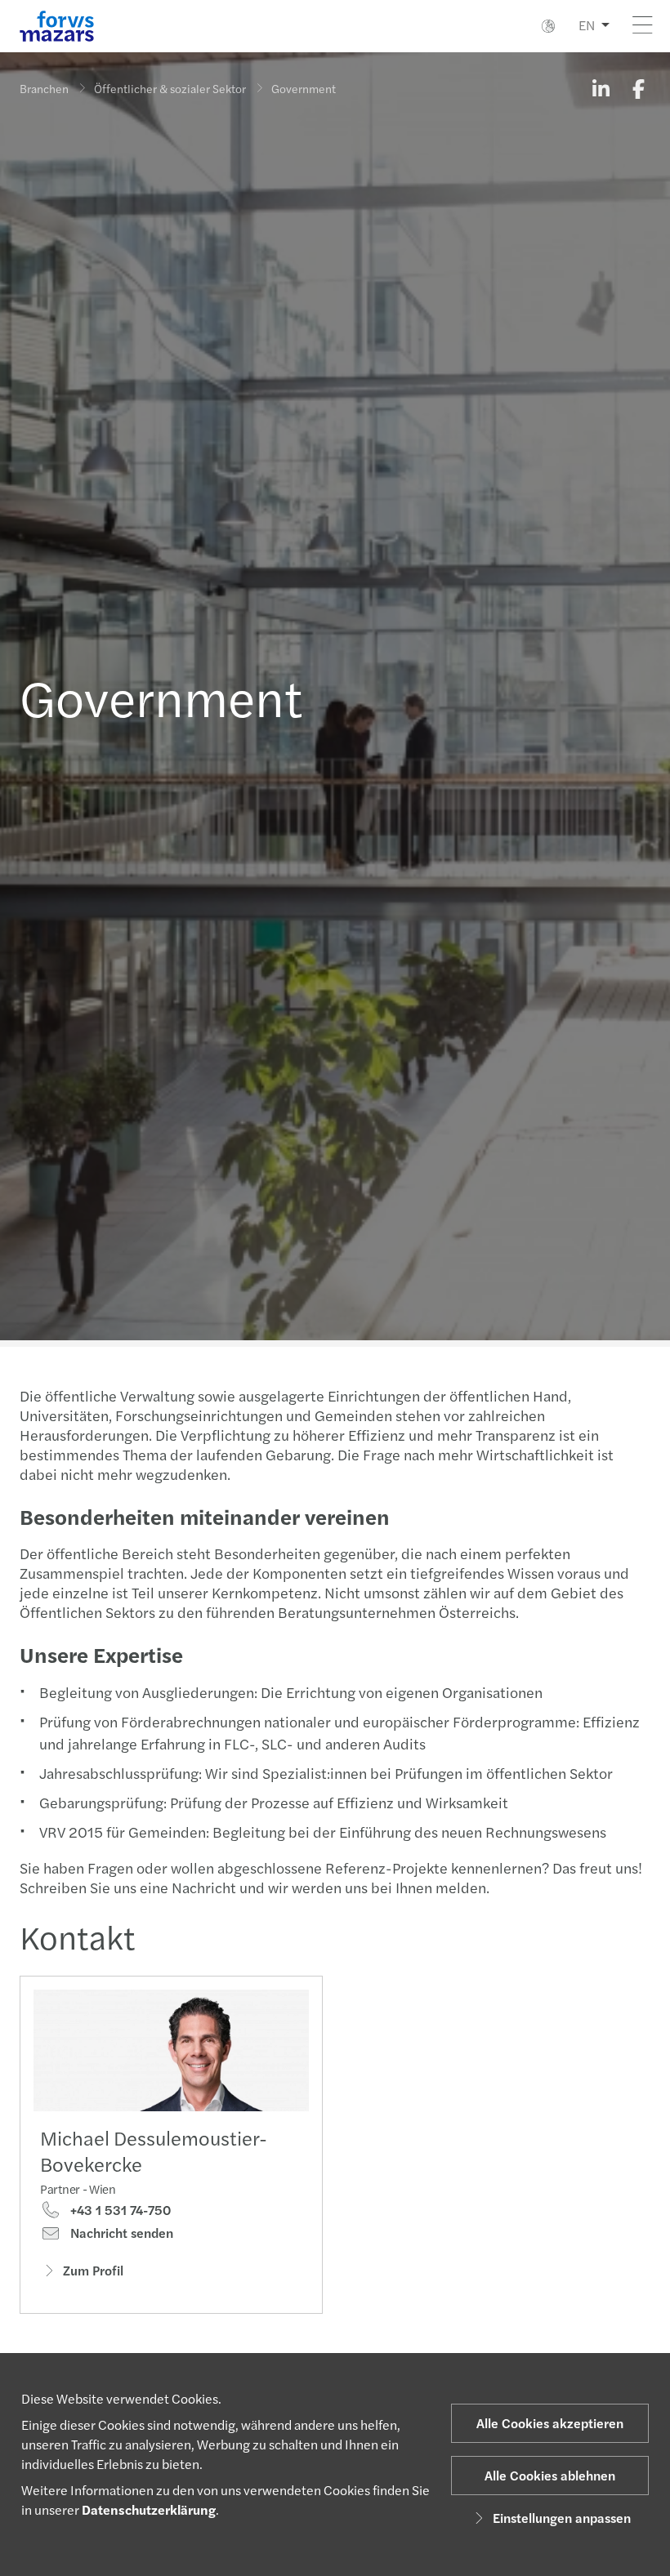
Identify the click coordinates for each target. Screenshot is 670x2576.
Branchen (44, 88)
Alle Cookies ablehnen (550, 2475)
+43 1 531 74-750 (119, 2210)
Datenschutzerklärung (149, 2509)
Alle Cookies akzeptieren (550, 2423)
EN (587, 25)
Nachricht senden (120, 2233)
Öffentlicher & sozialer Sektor (170, 88)
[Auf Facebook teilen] (638, 88)
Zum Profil (93, 2270)
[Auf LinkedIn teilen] (601, 88)
